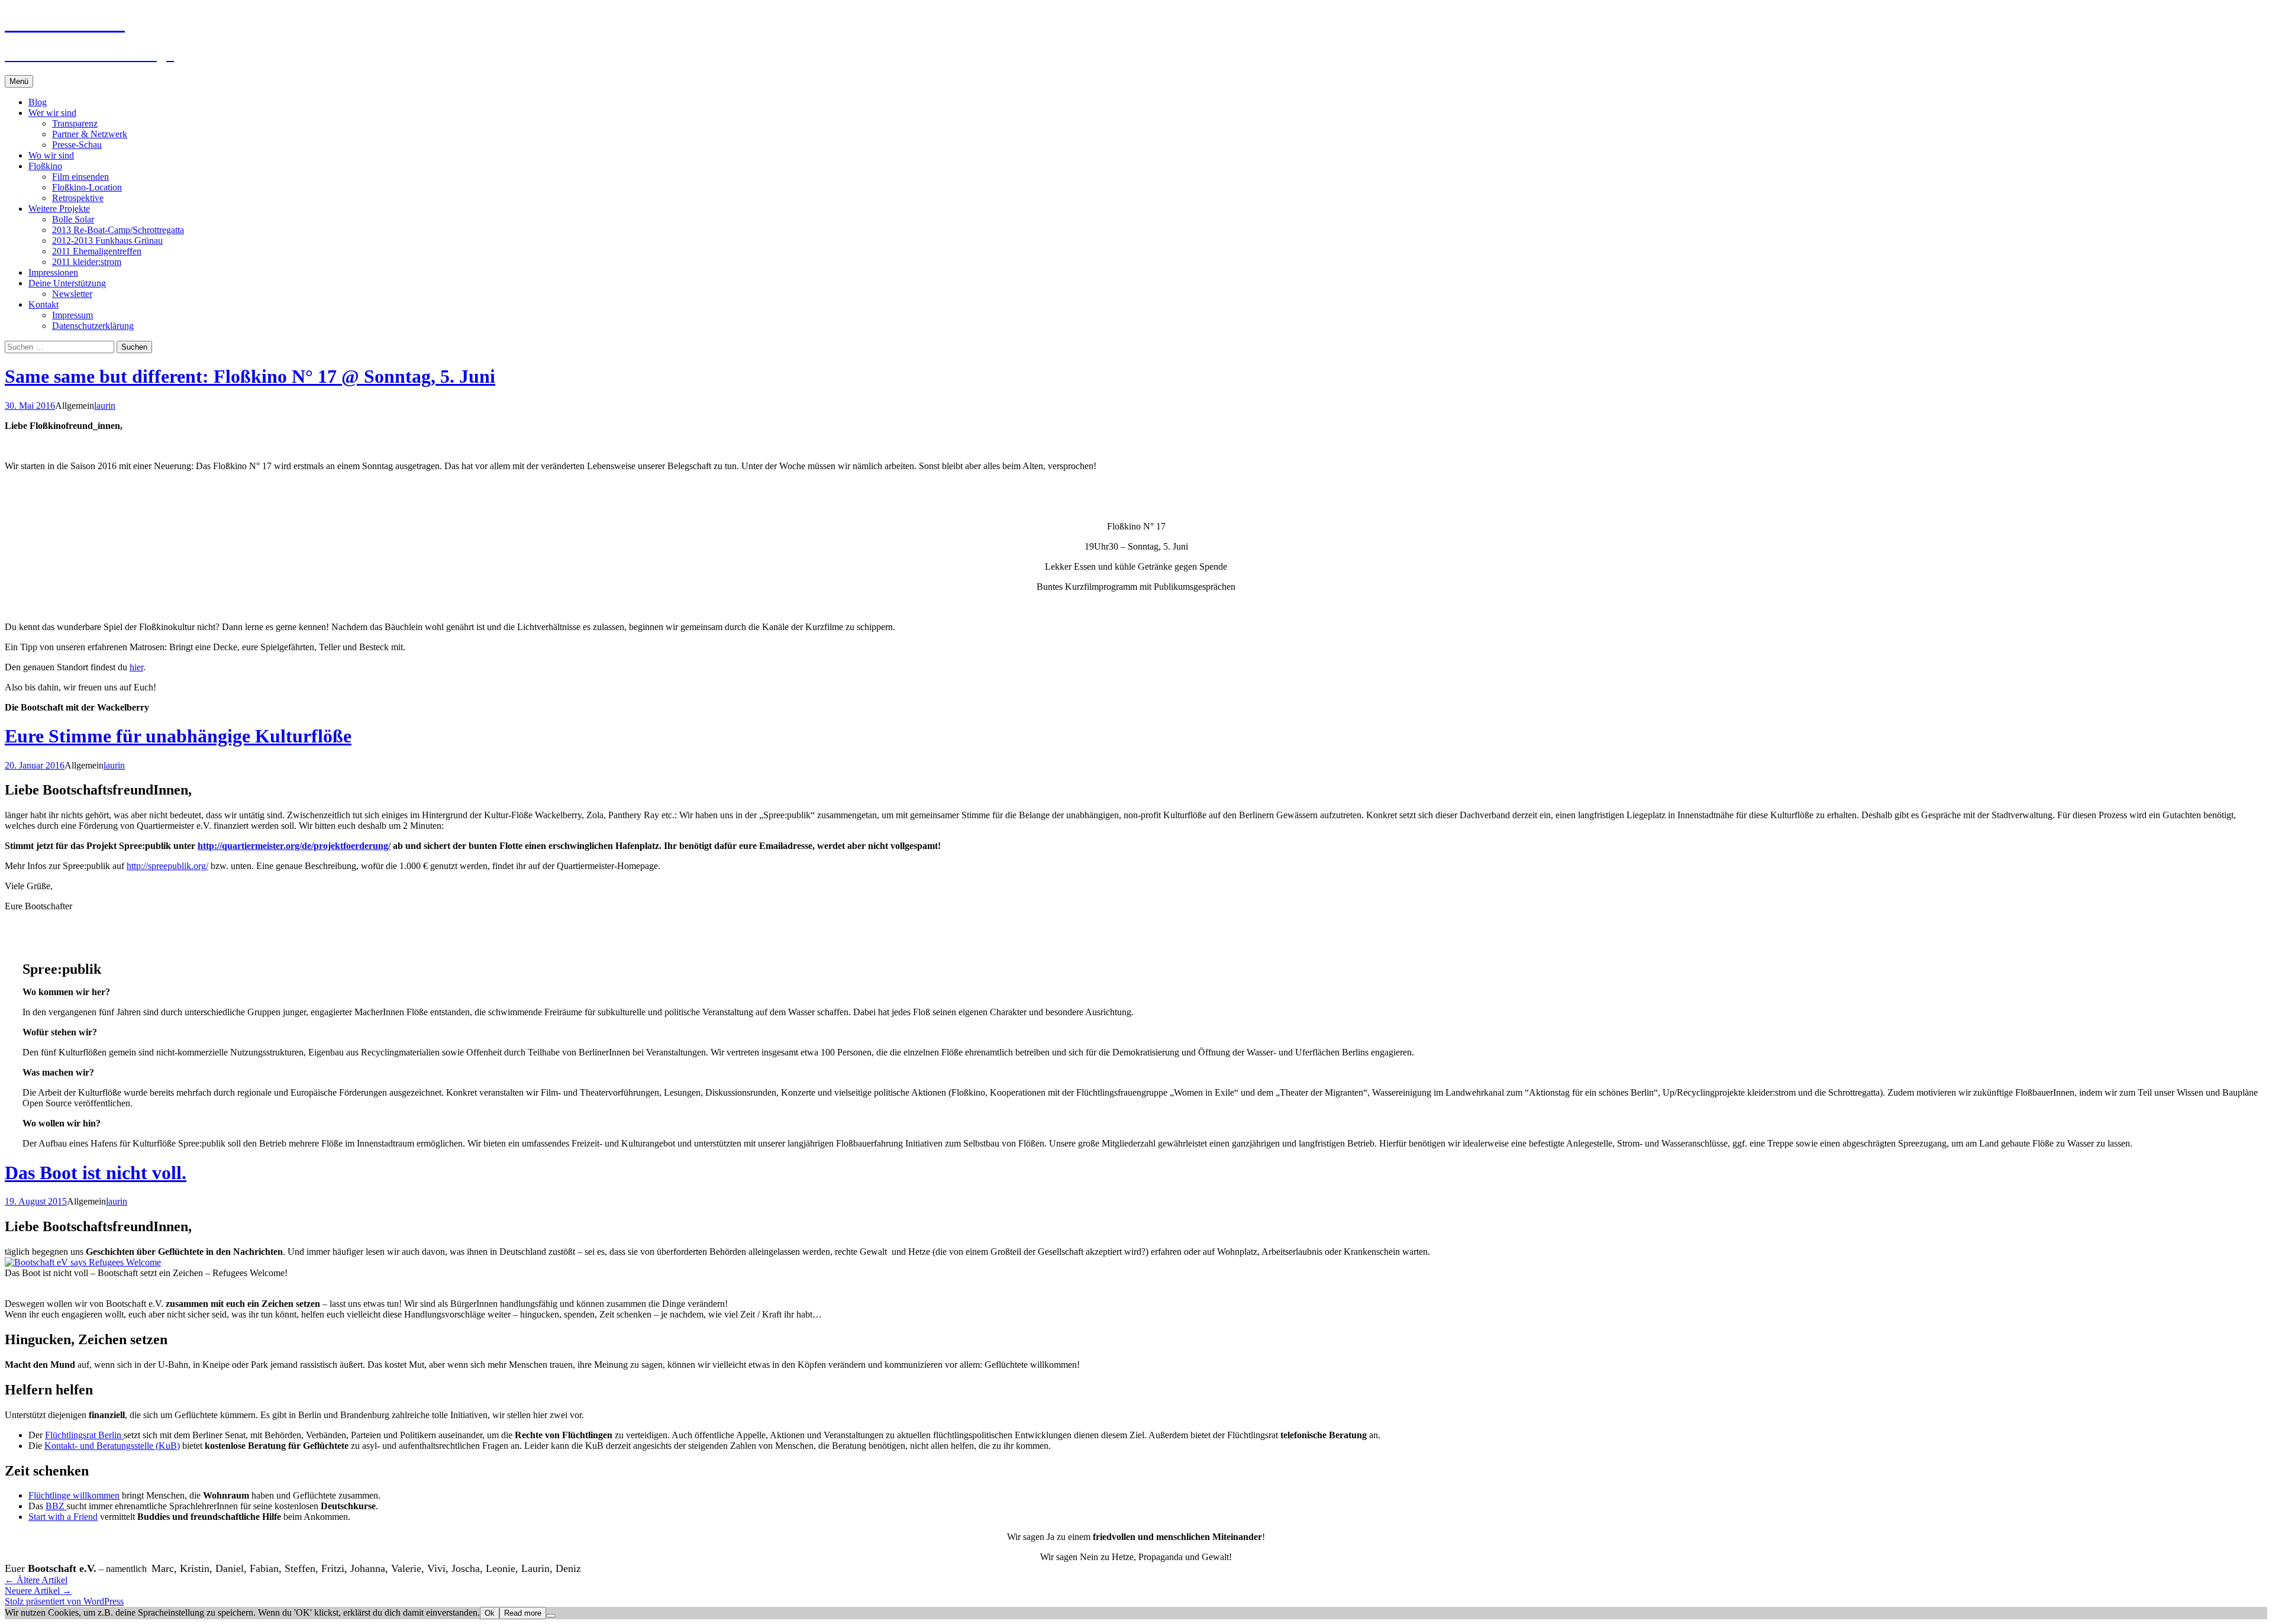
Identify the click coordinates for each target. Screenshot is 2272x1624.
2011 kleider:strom (87, 262)
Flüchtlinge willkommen (74, 1495)
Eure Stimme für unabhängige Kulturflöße (178, 736)
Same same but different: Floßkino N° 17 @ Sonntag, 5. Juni (250, 376)
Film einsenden (80, 177)
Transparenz (75, 123)
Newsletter (72, 294)
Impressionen (53, 272)
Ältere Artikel (36, 1580)
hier (136, 667)
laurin (105, 406)
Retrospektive (78, 198)
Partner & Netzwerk (90, 134)
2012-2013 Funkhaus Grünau (107, 240)
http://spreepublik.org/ (167, 866)
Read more (523, 1613)
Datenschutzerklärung (93, 326)
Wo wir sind (51, 155)
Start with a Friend (63, 1517)
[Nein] (551, 1616)
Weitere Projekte (59, 209)
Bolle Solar (73, 219)
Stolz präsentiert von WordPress (64, 1601)
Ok (490, 1613)
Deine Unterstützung (67, 283)
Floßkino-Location (87, 187)
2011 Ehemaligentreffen (97, 251)
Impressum (72, 315)
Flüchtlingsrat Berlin (84, 1435)
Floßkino (45, 166)
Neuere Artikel (38, 1591)
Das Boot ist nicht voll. (96, 1173)
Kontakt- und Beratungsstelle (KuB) (112, 1446)
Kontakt (43, 304)
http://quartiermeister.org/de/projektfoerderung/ (294, 846)
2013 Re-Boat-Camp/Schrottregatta (118, 230)
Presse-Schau (77, 145)
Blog (38, 102)
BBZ (56, 1506)
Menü (19, 81)
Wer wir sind (52, 113)
